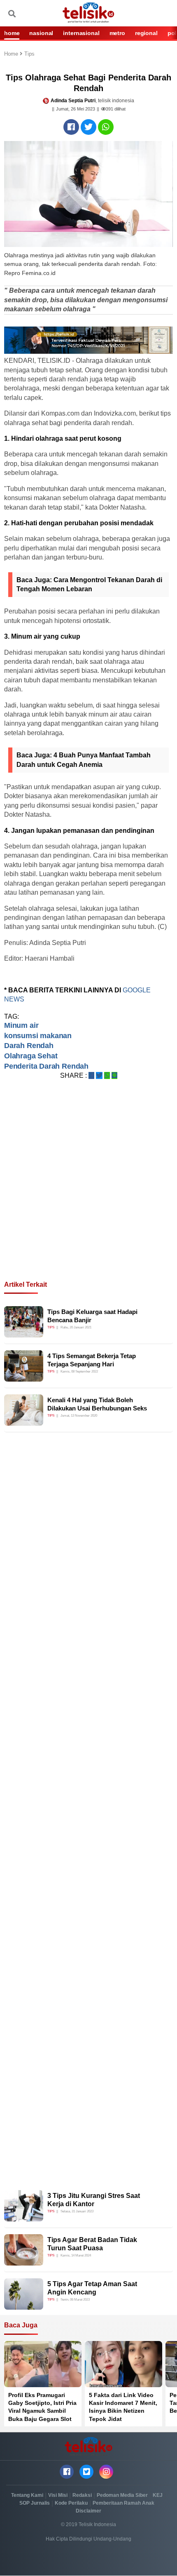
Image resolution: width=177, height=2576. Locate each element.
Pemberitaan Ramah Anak (123, 2503)
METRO (117, 33)
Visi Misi (58, 2495)
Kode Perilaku (71, 2503)
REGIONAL (146, 33)
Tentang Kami (27, 2495)
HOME (12, 33)
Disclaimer (88, 2511)
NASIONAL (41, 33)
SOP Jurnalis (35, 2503)
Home (12, 54)
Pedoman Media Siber (122, 2495)
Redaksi (82, 2495)
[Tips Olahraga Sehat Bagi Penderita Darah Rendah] (71, 127)
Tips (29, 54)
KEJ (158, 2495)
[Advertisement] (88, 1190)
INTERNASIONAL (81, 33)
